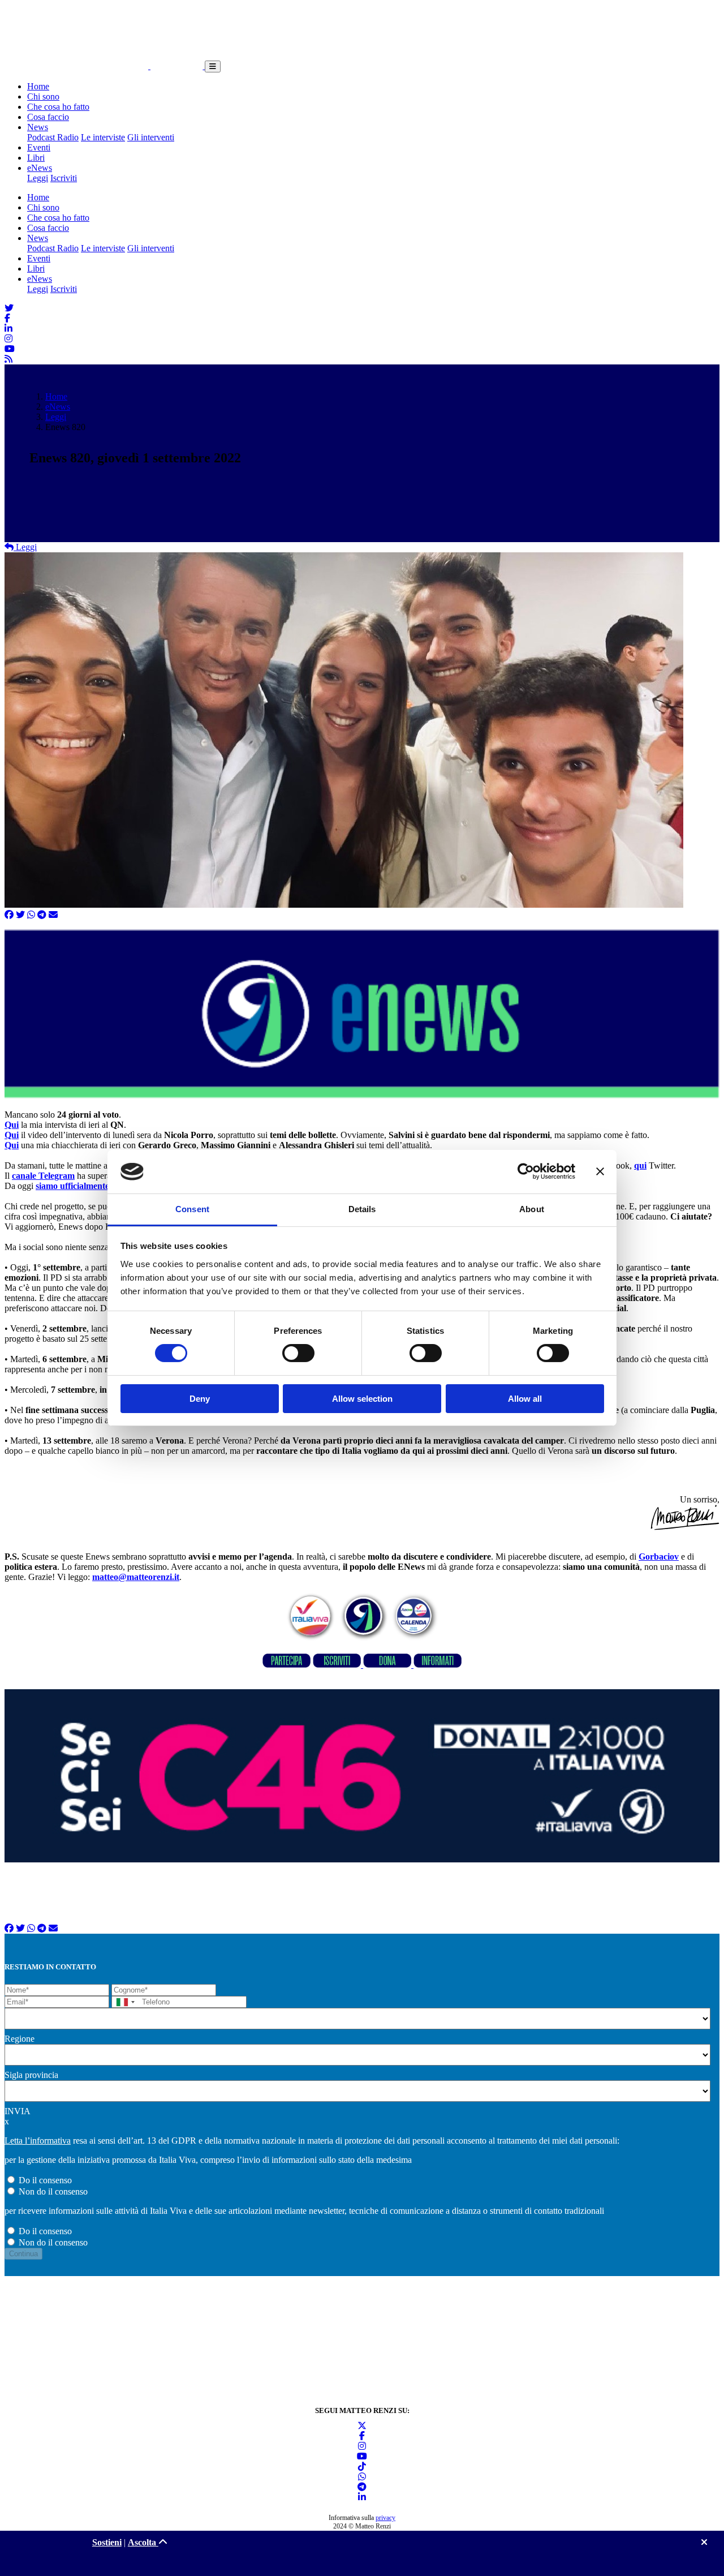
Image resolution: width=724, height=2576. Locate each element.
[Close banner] (600, 1171)
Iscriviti (64, 178)
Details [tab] (362, 1209)
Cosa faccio (48, 117)
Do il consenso (45, 2180)
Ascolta (143, 2542)
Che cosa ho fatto (58, 107)
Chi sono (43, 96)
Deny (200, 1399)
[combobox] (125, 2002)
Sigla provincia (31, 2075)
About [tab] (532, 1209)
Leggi (38, 178)
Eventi (39, 147)
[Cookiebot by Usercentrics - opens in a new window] (526, 1171)
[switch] (298, 1353)
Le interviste (103, 137)
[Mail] (53, 915)
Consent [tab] (192, 1209)
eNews (40, 168)
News (38, 127)
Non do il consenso (53, 2191)
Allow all (525, 1399)
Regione (20, 2039)
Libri (36, 158)
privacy (385, 2518)
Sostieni (107, 2542)
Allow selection (362, 1399)
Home (38, 86)
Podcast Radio (53, 137)
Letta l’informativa (38, 2141)
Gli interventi (151, 137)
